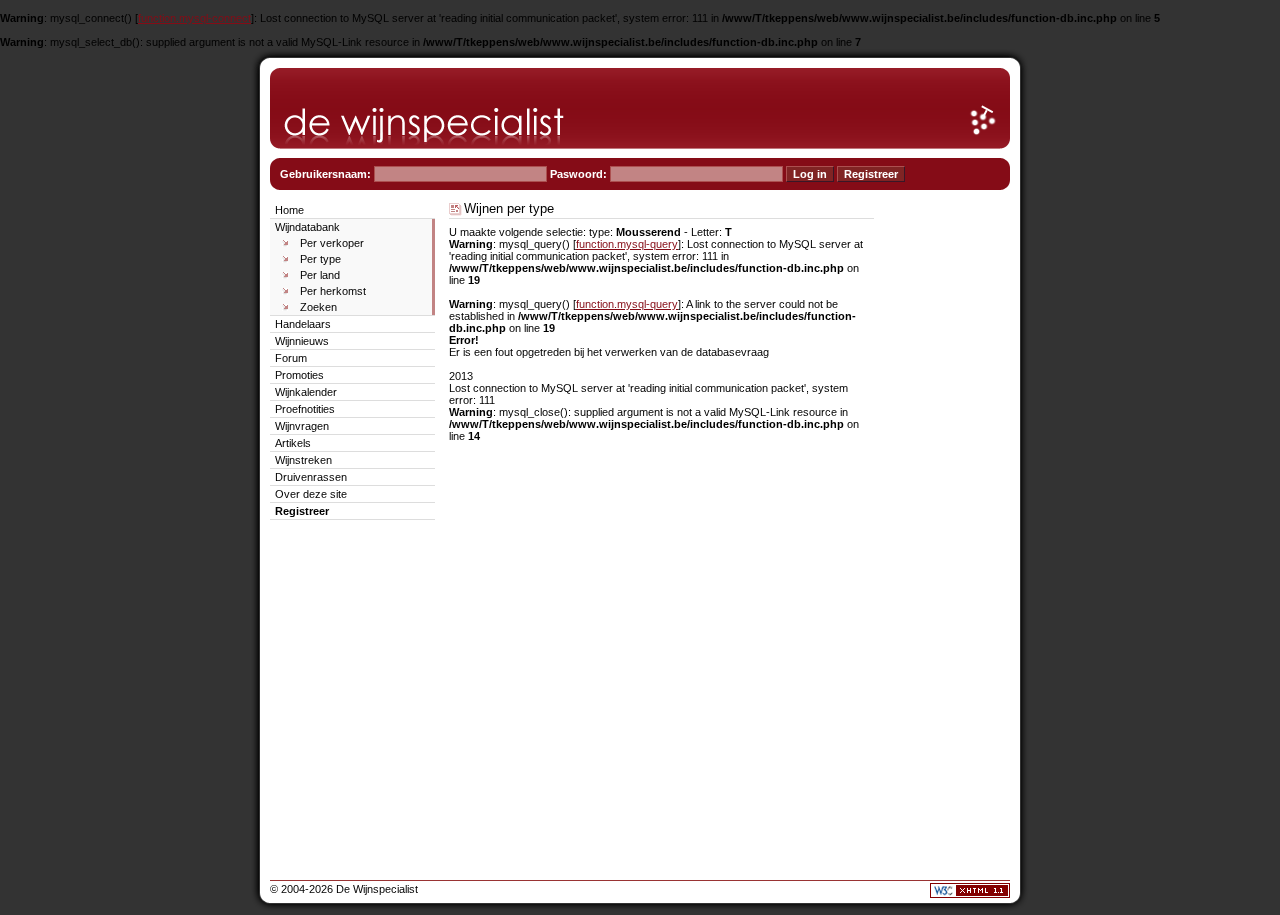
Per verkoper (332, 243)
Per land (320, 275)
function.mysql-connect (194, 18)
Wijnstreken (303, 460)
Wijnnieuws (302, 341)
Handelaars (303, 324)
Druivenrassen (311, 477)
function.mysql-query (627, 244)
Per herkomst (333, 291)
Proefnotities (305, 409)
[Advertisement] (950, 500)
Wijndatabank (307, 227)
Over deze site (311, 494)
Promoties (299, 375)
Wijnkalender (306, 392)
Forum (291, 358)
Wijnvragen (302, 426)
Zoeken (318, 307)
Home (289, 210)
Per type (320, 259)
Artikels (293, 443)
